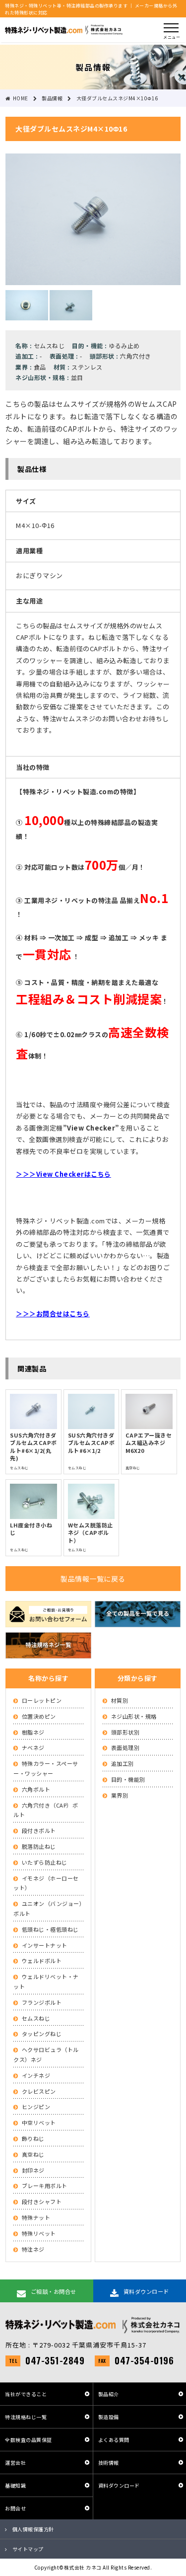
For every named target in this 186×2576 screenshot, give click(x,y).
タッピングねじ (42, 2034)
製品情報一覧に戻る (93, 1579)
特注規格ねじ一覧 (26, 2417)
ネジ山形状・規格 (134, 1716)
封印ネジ (33, 2170)
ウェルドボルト (42, 1961)
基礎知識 (15, 2485)
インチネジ (36, 2075)
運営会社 (15, 2462)
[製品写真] (27, 314)
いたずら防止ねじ (45, 1862)
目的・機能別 (128, 1779)
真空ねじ (33, 2154)
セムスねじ (36, 2018)
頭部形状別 (125, 1732)
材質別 (120, 1700)
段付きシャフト (42, 2201)
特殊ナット (36, 2217)
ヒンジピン (36, 2107)
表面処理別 (125, 1747)
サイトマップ (28, 2549)
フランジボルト (42, 2002)
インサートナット (45, 1945)
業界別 (120, 1795)
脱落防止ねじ (39, 1846)
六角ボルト (36, 1789)
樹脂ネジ (33, 1732)
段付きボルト (39, 1830)
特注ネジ (33, 2249)
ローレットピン (42, 1700)
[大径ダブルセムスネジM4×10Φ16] (93, 279)
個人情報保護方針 (33, 2529)
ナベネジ (33, 1747)
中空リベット (39, 2122)
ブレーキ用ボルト (45, 2186)
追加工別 (123, 1763)
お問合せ (15, 2508)
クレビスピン (39, 2091)
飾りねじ (33, 2138)
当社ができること (26, 2394)
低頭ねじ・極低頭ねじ (50, 1929)
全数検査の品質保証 (29, 2440)
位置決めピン (39, 1716)
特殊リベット (39, 2233)
